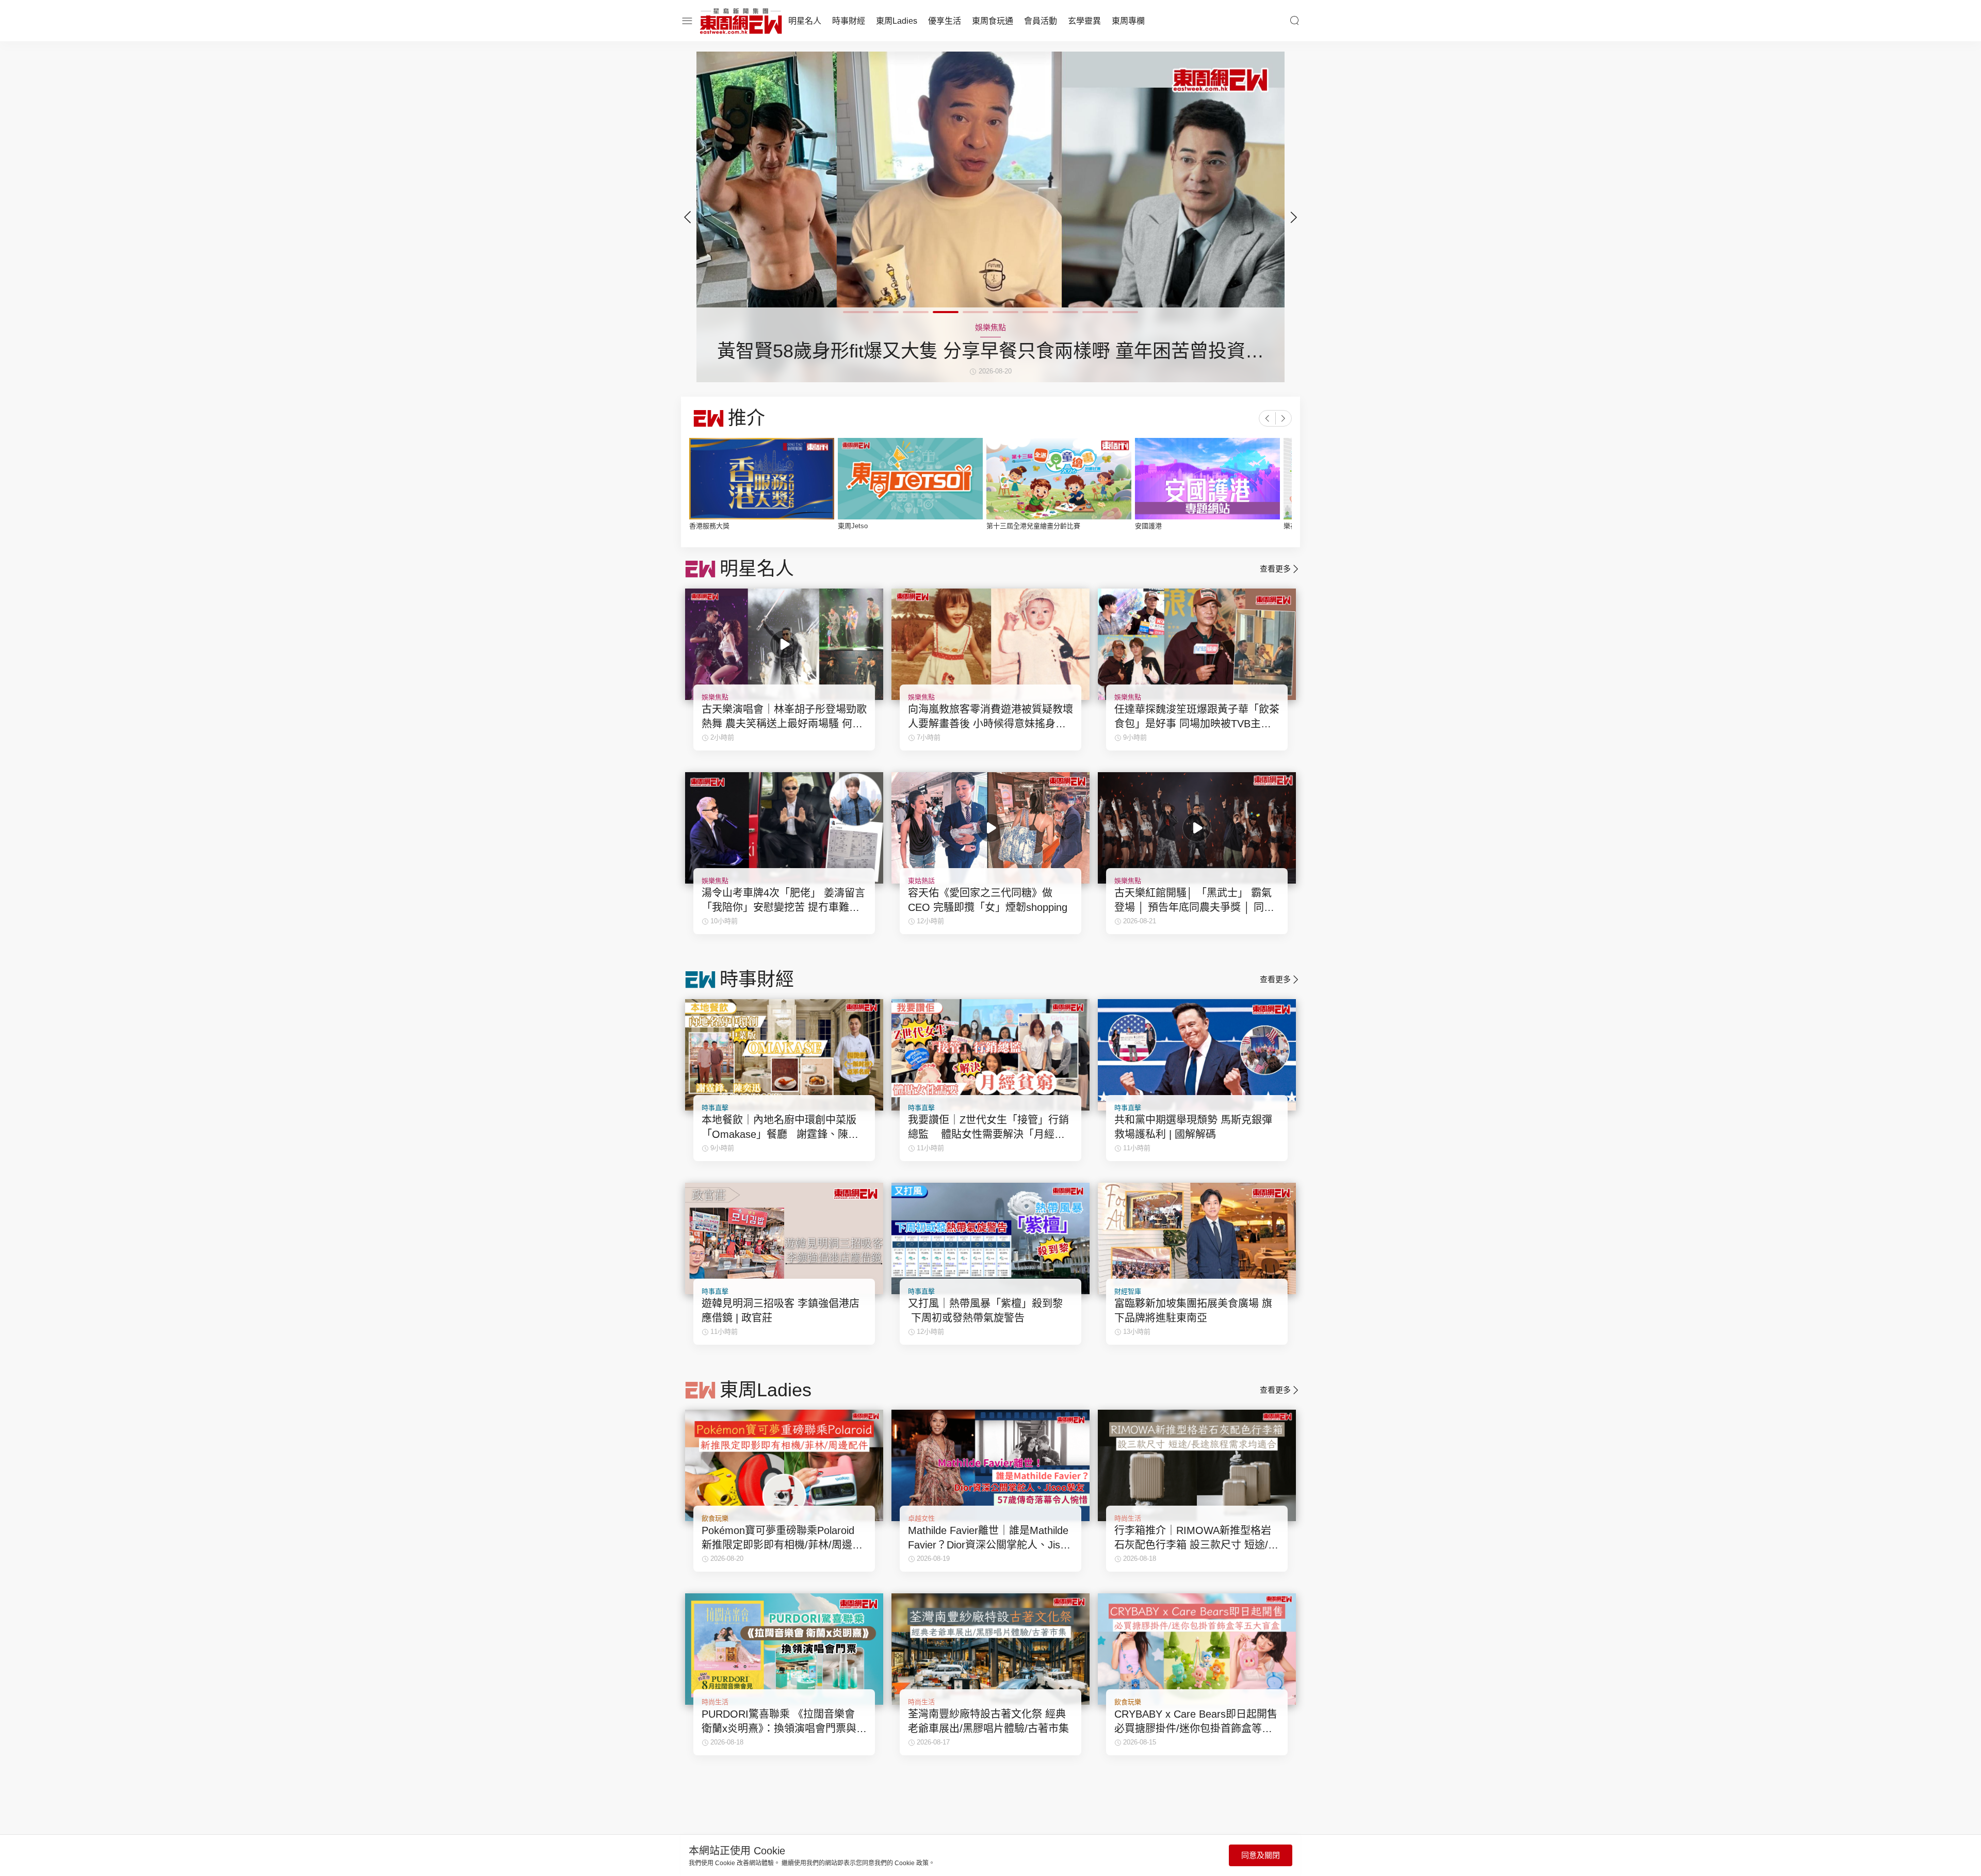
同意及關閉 (1261, 1855)
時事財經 (849, 21)
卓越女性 (921, 1518)
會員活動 (1041, 21)
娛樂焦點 (715, 697)
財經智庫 (1128, 1291)
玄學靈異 (1084, 21)
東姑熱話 (921, 881)
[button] (1294, 217)
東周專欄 (1128, 21)
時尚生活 (1128, 1518)
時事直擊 (715, 1108)
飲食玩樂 (715, 1518)
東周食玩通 (993, 21)
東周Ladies (897, 21)
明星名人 (805, 21)
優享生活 (945, 21)
